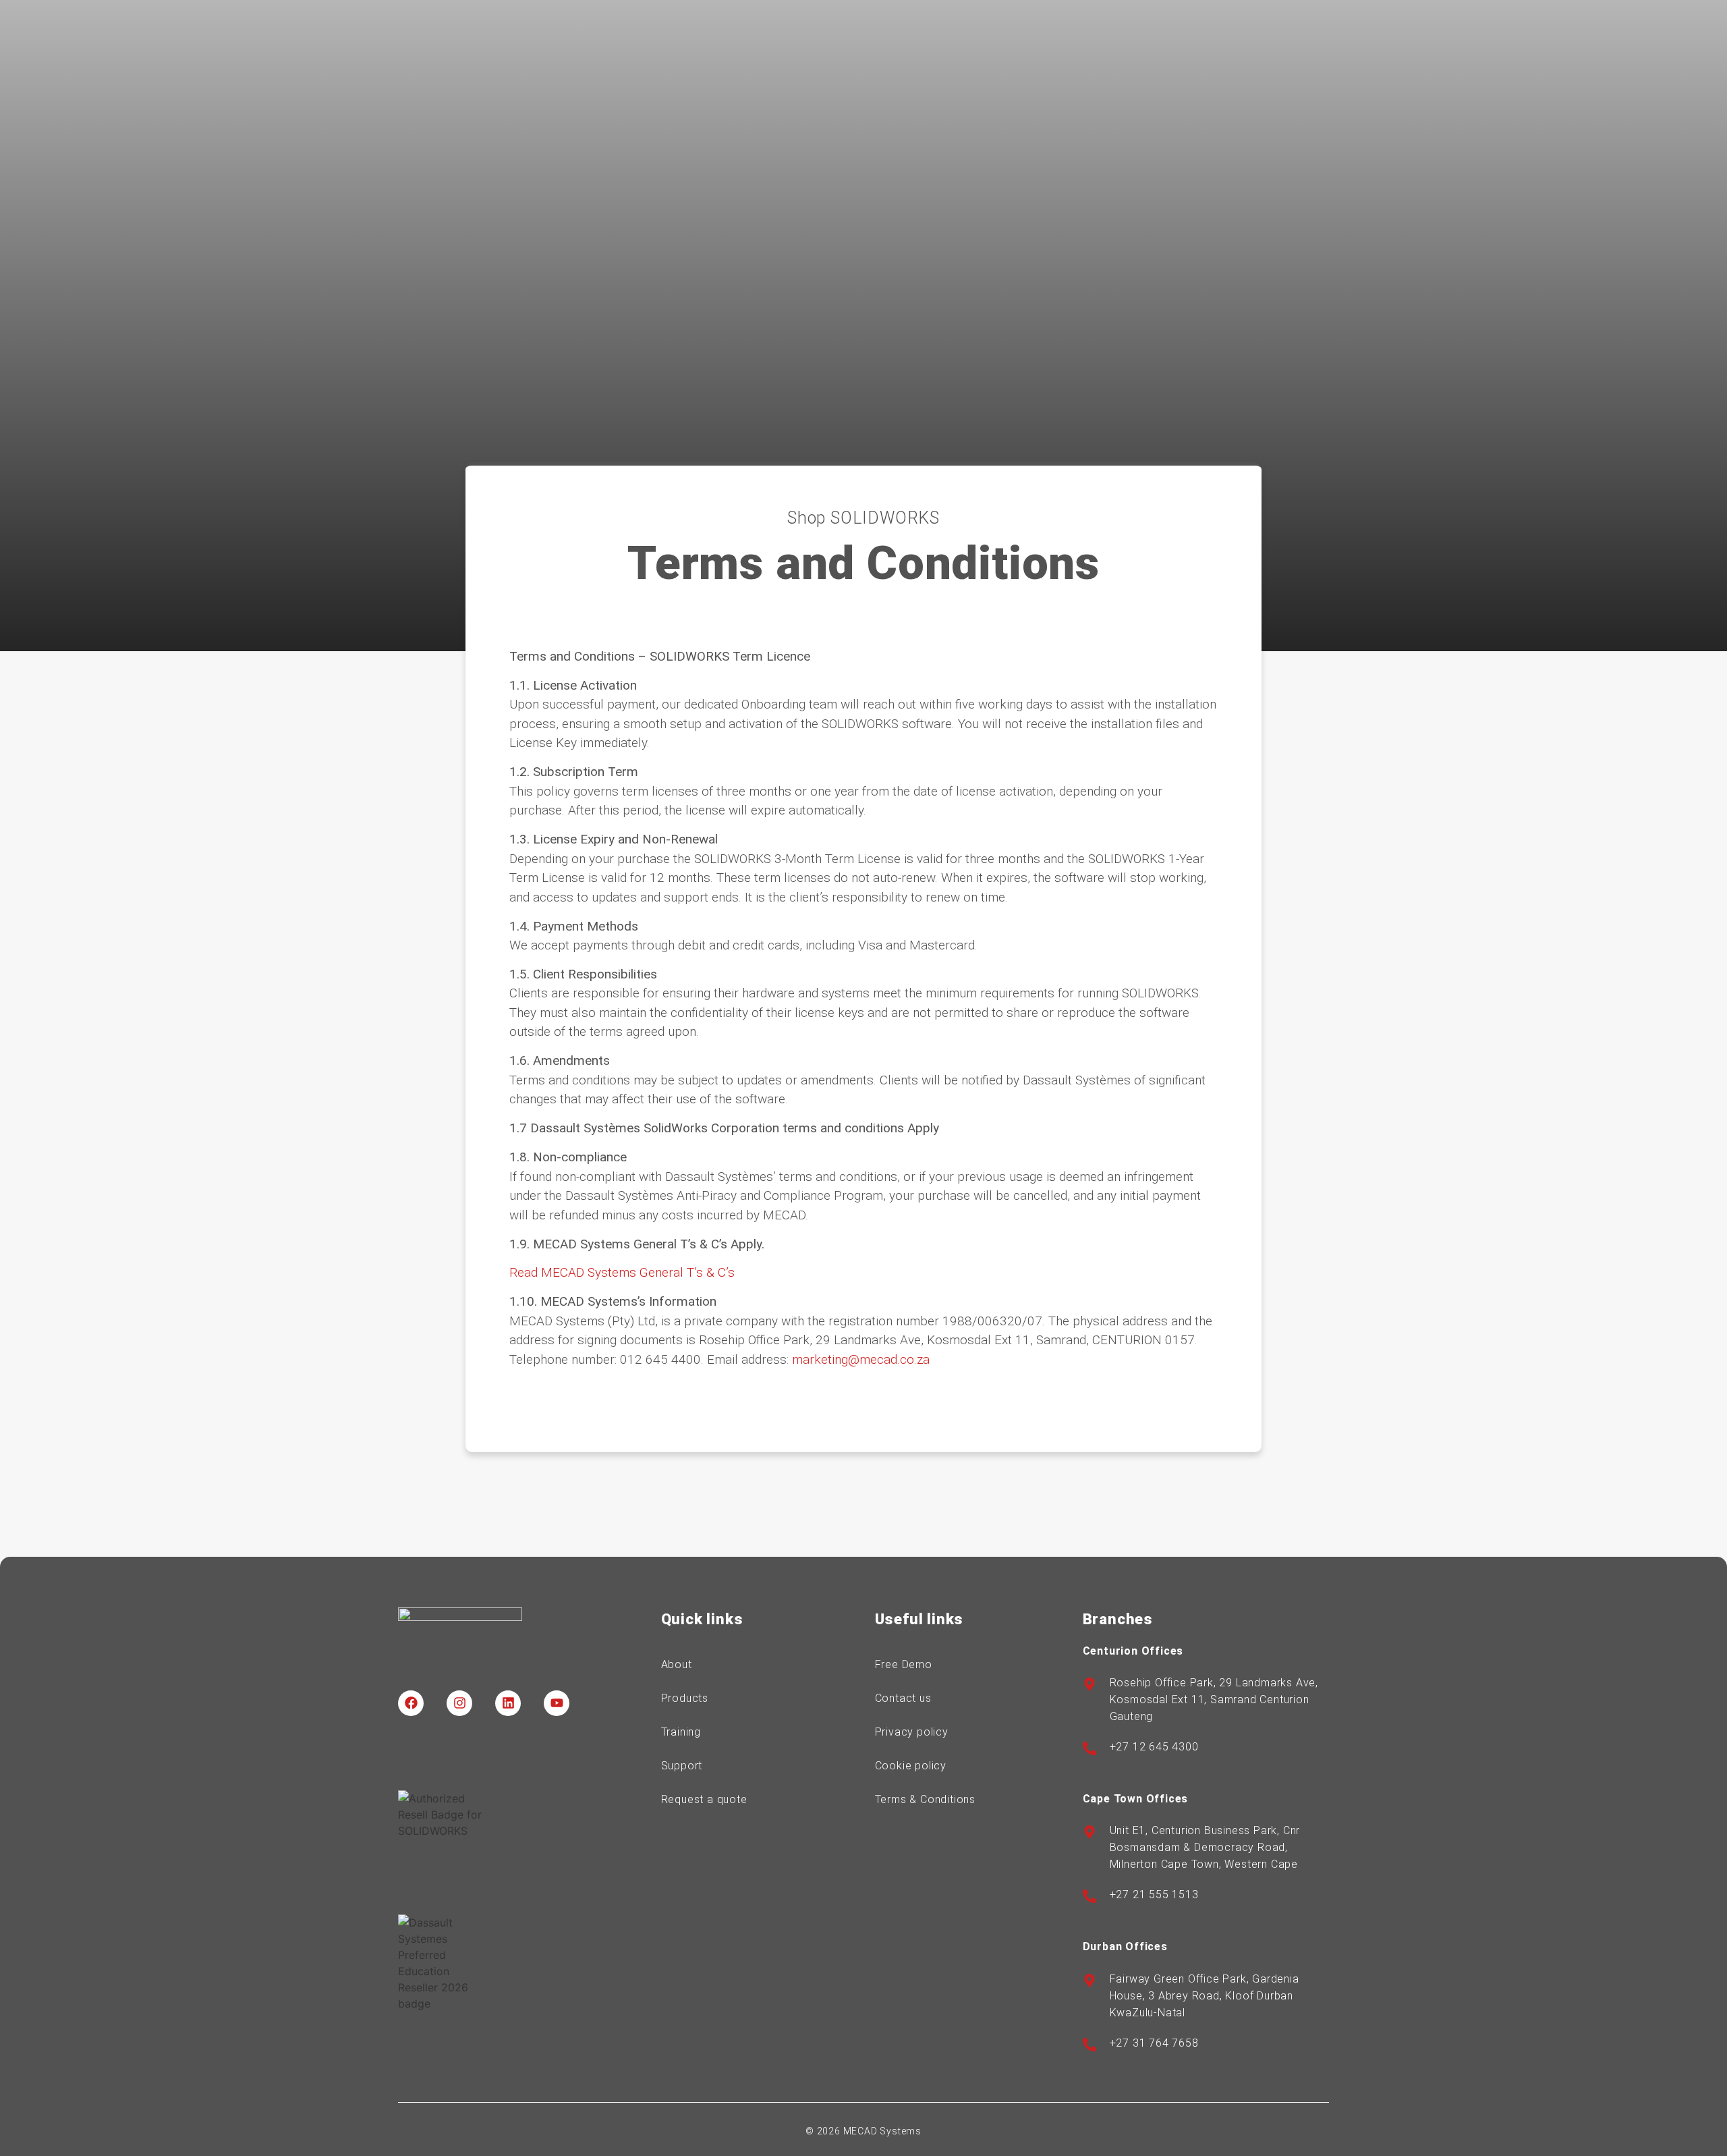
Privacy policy (912, 1732)
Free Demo (904, 1664)
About (677, 1664)
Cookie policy (911, 1766)
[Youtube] (557, 1703)
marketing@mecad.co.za (861, 1359)
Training (681, 1732)
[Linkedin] (508, 1703)
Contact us (903, 1698)
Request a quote (704, 1799)
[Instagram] (459, 1703)
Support (682, 1766)
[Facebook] (411, 1703)
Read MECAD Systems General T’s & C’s (622, 1272)
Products (685, 1698)
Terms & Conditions (925, 1799)
